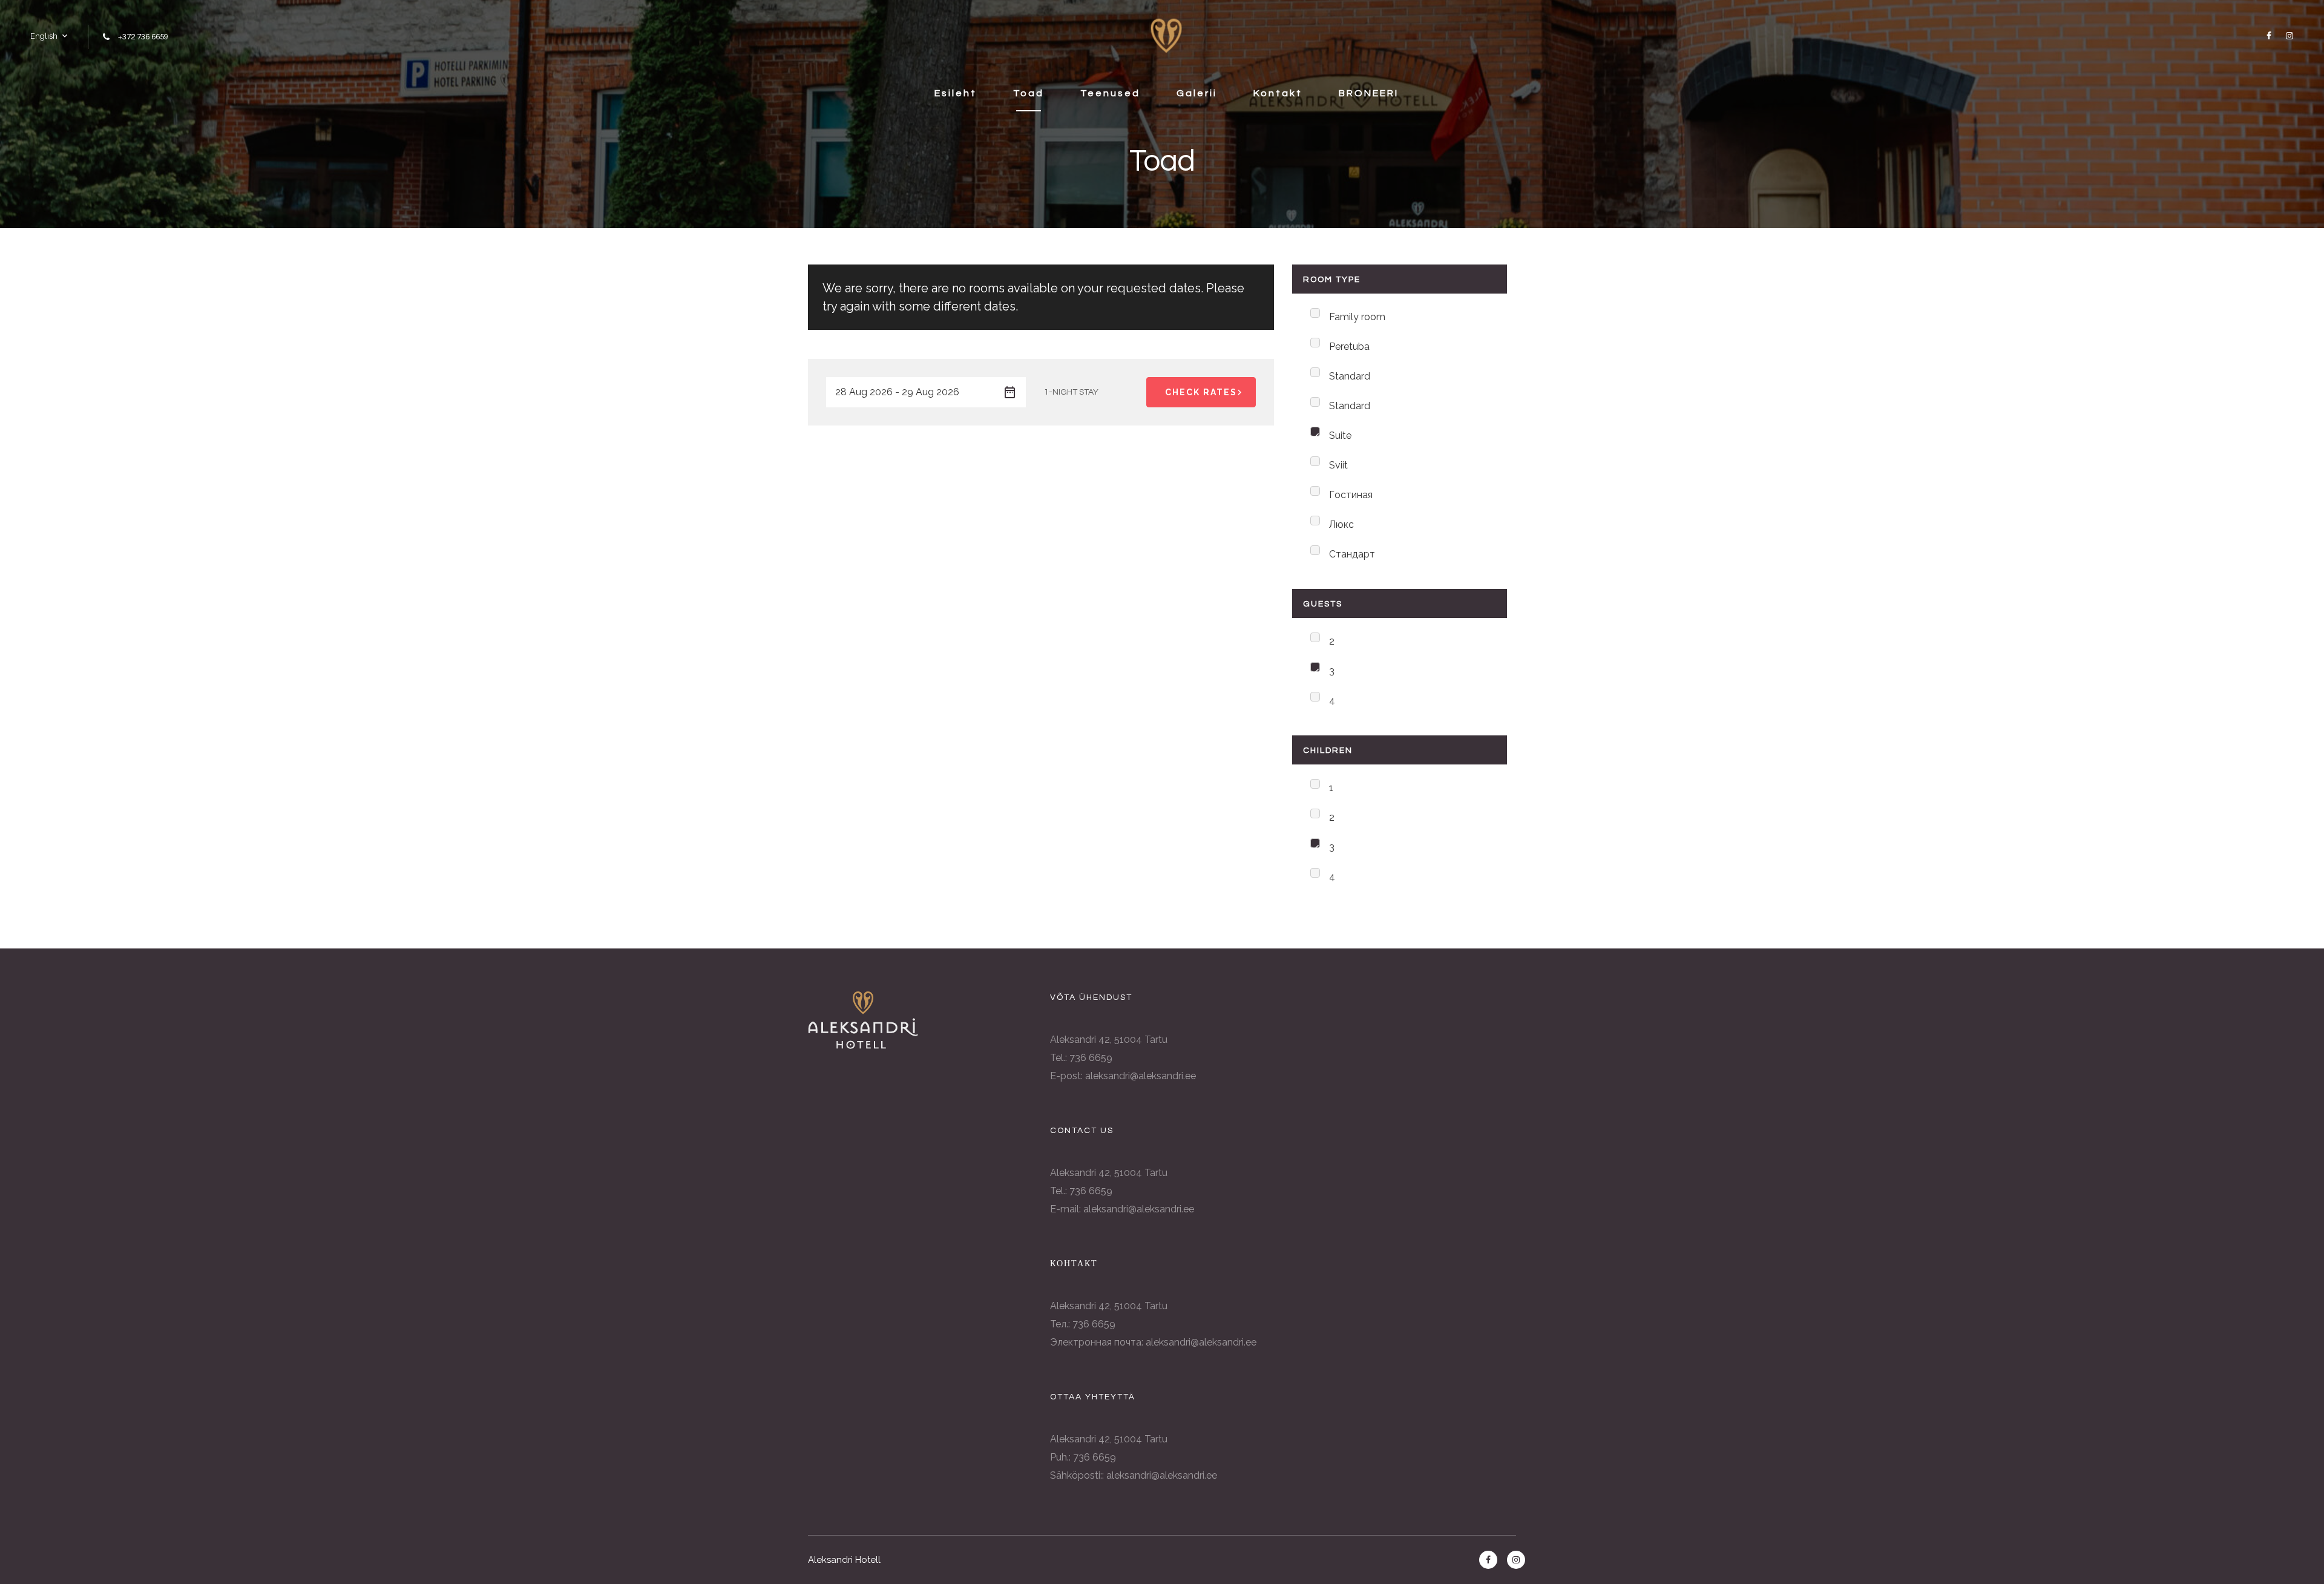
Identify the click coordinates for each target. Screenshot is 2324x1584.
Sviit (1338, 465)
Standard (1350, 376)
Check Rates (1201, 392)
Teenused (1110, 93)
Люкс (1341, 524)
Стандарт (1352, 554)
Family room (1357, 317)
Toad (1029, 93)
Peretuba (1349, 347)
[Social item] (2267, 36)
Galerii (1197, 93)
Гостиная (1351, 495)
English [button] (44, 36)
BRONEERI (1369, 93)
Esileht (956, 93)
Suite (1340, 435)
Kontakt (1278, 93)
